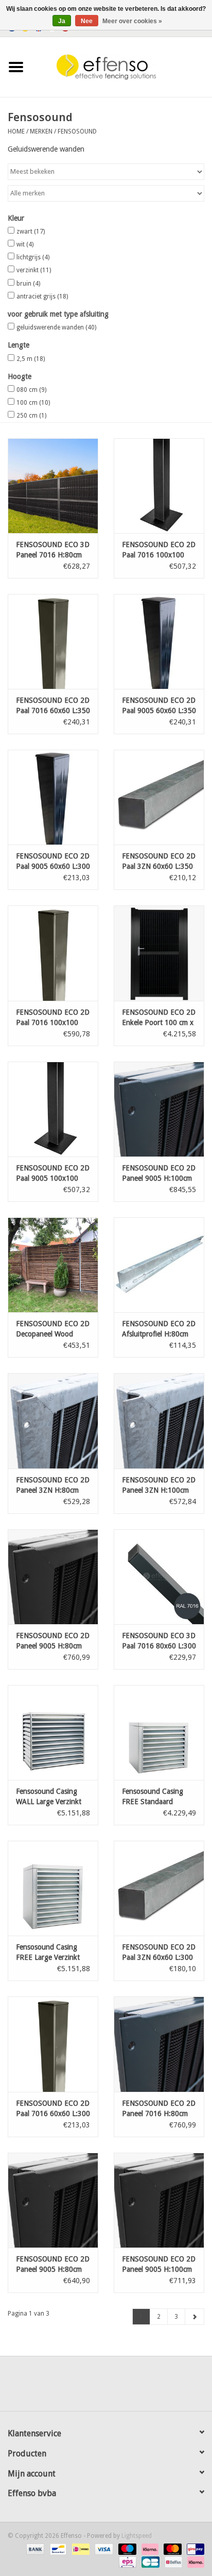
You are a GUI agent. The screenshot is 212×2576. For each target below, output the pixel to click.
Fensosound (77, 131)
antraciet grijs (42, 296)
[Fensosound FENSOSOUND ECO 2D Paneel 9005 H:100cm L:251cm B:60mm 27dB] (159, 1109)
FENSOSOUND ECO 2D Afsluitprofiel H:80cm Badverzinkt (159, 1329)
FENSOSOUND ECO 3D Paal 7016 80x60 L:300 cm (159, 1641)
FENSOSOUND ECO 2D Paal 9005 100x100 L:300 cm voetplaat (53, 1174)
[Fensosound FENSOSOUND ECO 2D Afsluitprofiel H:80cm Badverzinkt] (159, 1265)
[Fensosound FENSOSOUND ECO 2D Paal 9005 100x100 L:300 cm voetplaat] (53, 1109)
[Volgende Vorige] (195, 2317)
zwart (31, 232)
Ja (62, 21)
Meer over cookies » (132, 21)
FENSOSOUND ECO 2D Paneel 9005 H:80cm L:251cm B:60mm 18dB (53, 2265)
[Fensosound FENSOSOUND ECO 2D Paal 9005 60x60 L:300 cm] (53, 797)
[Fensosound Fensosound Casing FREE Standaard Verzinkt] (159, 1732)
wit (25, 244)
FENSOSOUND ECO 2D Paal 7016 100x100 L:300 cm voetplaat (159, 550)
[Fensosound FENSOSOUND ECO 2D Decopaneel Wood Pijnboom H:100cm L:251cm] (53, 1265)
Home (16, 131)
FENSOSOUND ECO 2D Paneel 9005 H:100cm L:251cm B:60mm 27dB (159, 1174)
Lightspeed (137, 2536)
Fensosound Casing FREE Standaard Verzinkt (153, 1797)
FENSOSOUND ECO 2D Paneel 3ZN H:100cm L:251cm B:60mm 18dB (159, 1485)
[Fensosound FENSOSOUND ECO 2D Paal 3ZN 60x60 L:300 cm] (159, 1888)
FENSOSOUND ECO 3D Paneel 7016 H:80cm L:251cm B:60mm (53, 550)
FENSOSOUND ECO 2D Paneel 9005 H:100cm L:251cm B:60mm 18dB (159, 2265)
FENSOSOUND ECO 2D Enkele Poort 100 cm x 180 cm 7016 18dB (159, 1018)
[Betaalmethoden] (34, 2549)
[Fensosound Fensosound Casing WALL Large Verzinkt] (53, 1732)
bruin (28, 284)
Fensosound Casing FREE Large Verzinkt (48, 1952)
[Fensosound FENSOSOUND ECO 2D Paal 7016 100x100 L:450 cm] (53, 953)
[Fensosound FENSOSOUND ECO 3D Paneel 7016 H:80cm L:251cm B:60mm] (53, 486)
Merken (41, 131)
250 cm (31, 416)
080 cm (31, 390)
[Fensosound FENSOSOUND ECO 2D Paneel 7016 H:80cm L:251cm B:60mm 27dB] (159, 2044)
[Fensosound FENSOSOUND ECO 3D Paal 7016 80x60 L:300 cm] (159, 1577)
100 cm (33, 403)
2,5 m (31, 359)
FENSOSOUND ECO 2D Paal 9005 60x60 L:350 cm (159, 706)
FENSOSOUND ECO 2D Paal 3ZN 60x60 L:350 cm (159, 862)
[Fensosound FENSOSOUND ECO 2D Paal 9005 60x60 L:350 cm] (159, 641)
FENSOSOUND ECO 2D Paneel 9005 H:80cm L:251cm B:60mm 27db (53, 1641)
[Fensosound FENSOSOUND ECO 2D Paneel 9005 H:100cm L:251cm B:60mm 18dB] (159, 2200)
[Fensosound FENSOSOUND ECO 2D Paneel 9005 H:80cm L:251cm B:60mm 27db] (53, 1577)
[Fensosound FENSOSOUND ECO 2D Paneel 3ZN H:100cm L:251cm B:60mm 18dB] (159, 1421)
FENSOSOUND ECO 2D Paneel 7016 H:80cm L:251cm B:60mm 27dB (159, 2109)
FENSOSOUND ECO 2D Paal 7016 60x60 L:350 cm (53, 706)
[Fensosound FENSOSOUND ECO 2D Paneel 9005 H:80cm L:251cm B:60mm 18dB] (53, 2200)
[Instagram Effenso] (143, 2387)
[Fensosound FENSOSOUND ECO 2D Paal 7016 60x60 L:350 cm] (53, 641)
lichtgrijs (33, 257)
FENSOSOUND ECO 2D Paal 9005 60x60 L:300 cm (53, 862)
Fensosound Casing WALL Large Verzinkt (49, 1796)
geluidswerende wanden (56, 327)
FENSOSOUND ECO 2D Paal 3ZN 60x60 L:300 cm (159, 1953)
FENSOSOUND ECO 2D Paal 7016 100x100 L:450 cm (53, 1018)
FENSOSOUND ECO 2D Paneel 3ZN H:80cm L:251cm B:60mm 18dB (53, 1485)
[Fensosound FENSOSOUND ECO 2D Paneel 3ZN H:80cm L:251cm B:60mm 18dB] (53, 1421)
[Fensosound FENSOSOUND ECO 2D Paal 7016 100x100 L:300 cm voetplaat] (159, 486)
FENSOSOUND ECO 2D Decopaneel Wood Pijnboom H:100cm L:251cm (53, 1329)
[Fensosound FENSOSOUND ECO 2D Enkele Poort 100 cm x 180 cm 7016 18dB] (159, 953)
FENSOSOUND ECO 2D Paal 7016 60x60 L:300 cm (53, 2109)
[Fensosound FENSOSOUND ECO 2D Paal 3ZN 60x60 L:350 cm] (159, 797)
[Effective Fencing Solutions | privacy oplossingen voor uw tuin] (122, 67)
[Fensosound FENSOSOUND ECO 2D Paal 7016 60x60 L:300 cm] (53, 2044)
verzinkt (34, 270)
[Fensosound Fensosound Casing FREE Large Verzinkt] (53, 1888)
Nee (87, 21)
